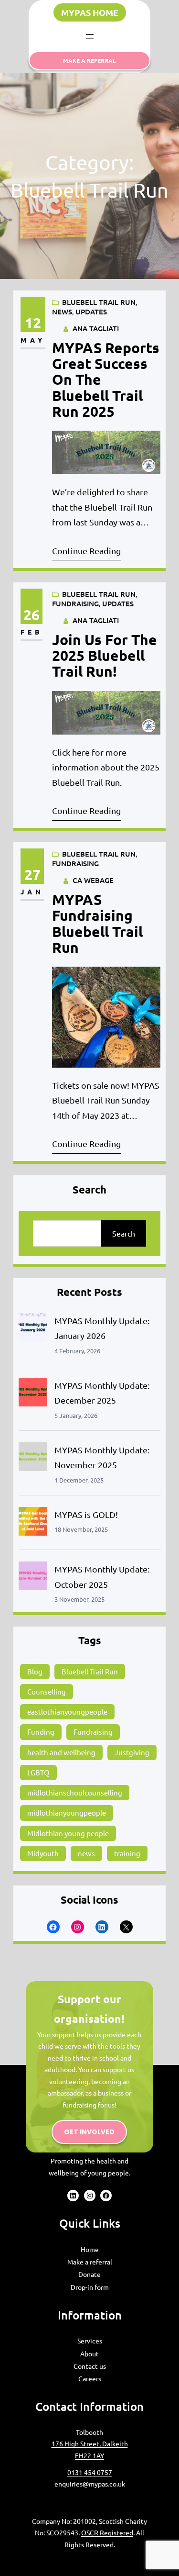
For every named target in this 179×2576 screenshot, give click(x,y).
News (62, 312)
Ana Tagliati (96, 328)
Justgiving (132, 1752)
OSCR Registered (107, 2532)
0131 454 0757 (90, 2472)
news (86, 1853)
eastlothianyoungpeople (67, 1712)
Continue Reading (86, 551)
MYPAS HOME (90, 12)
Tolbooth (89, 2432)
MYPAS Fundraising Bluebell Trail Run (97, 923)
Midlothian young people (68, 1833)
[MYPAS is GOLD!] (33, 1523)
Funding (41, 1732)
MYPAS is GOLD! (86, 1514)
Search (124, 1233)
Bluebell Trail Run (99, 302)
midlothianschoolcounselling (75, 1792)
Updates (91, 312)
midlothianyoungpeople (67, 1812)
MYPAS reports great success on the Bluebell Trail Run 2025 (106, 379)
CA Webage (93, 880)
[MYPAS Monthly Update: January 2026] (33, 1330)
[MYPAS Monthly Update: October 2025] (33, 1578)
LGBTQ (38, 1772)
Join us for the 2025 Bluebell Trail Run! (105, 656)
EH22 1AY (89, 2455)
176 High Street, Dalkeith (90, 2443)
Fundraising (75, 603)
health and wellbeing (61, 1752)
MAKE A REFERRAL (89, 60)
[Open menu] (90, 36)
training (127, 1853)
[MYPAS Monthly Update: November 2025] (33, 1459)
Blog (35, 1671)
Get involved (89, 2132)
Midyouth (43, 1853)
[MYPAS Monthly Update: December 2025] (33, 1394)
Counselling (47, 1691)
